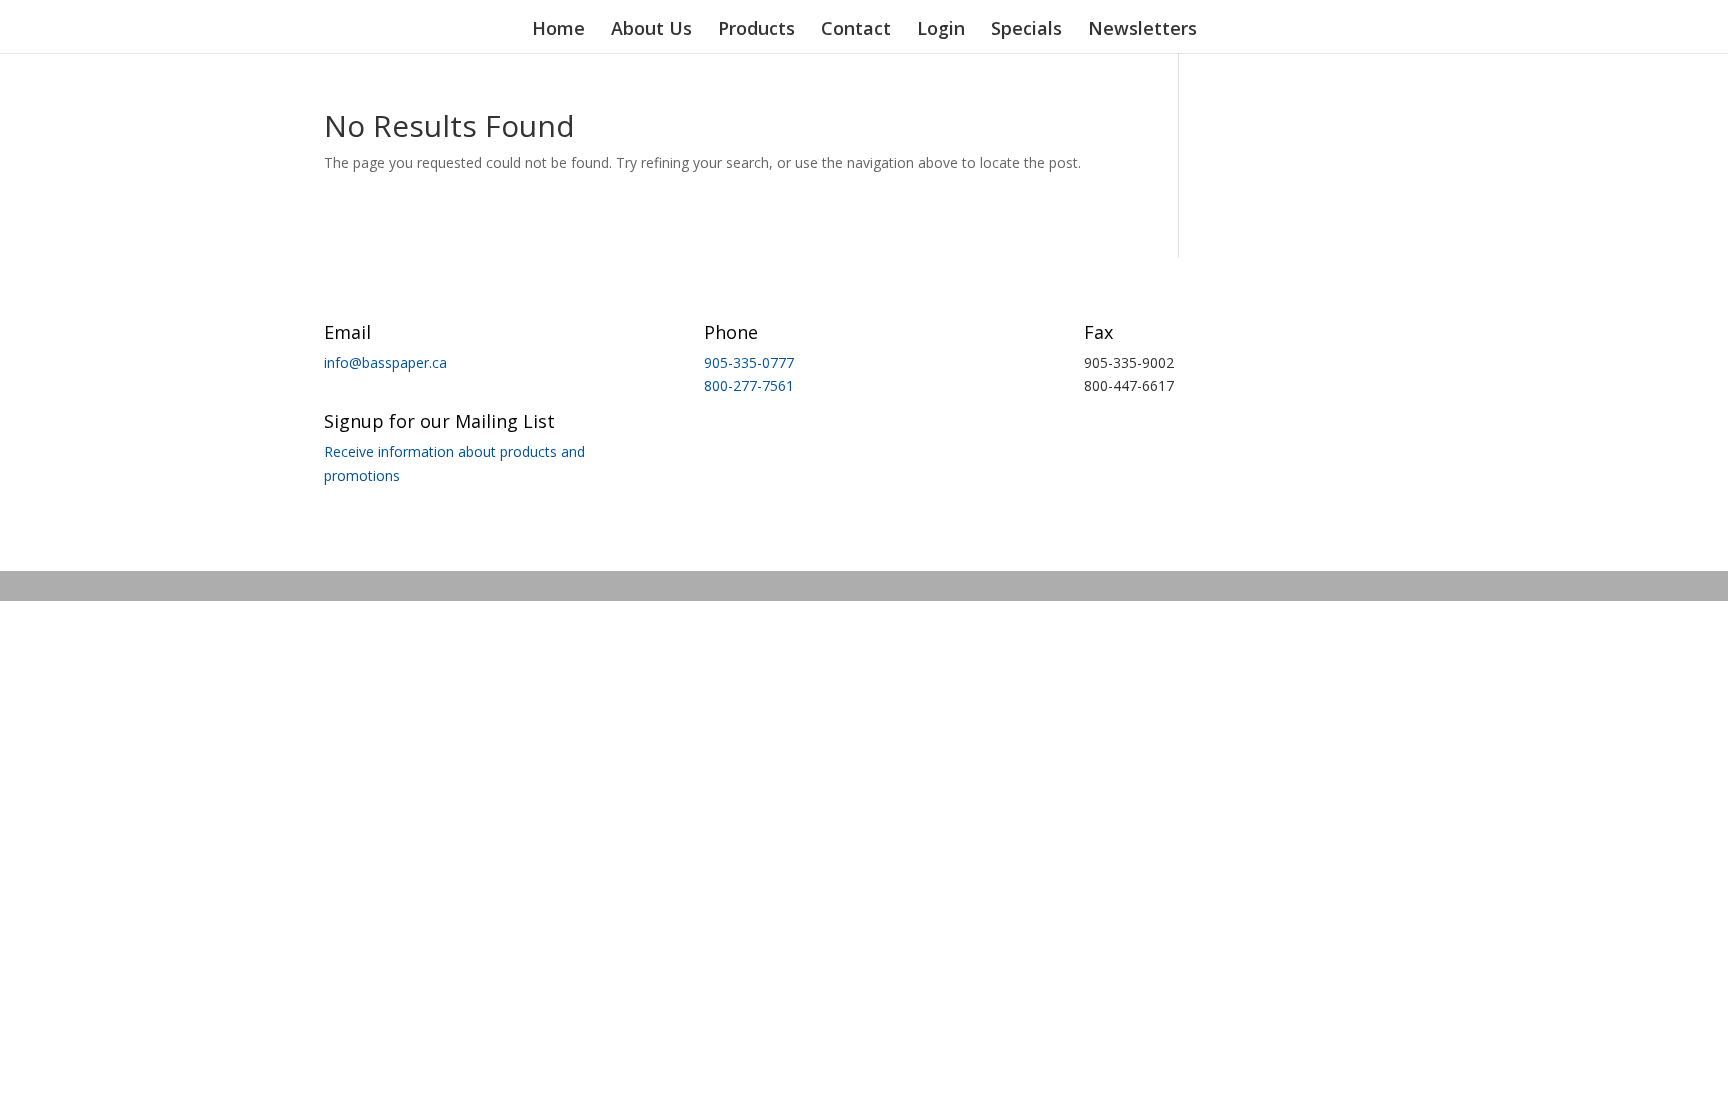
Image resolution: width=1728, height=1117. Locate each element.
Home (558, 30)
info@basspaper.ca (385, 362)
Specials (1026, 30)
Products (756, 30)
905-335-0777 (749, 362)
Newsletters (1142, 30)
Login (941, 30)
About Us (651, 30)
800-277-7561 (749, 385)
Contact (856, 30)
